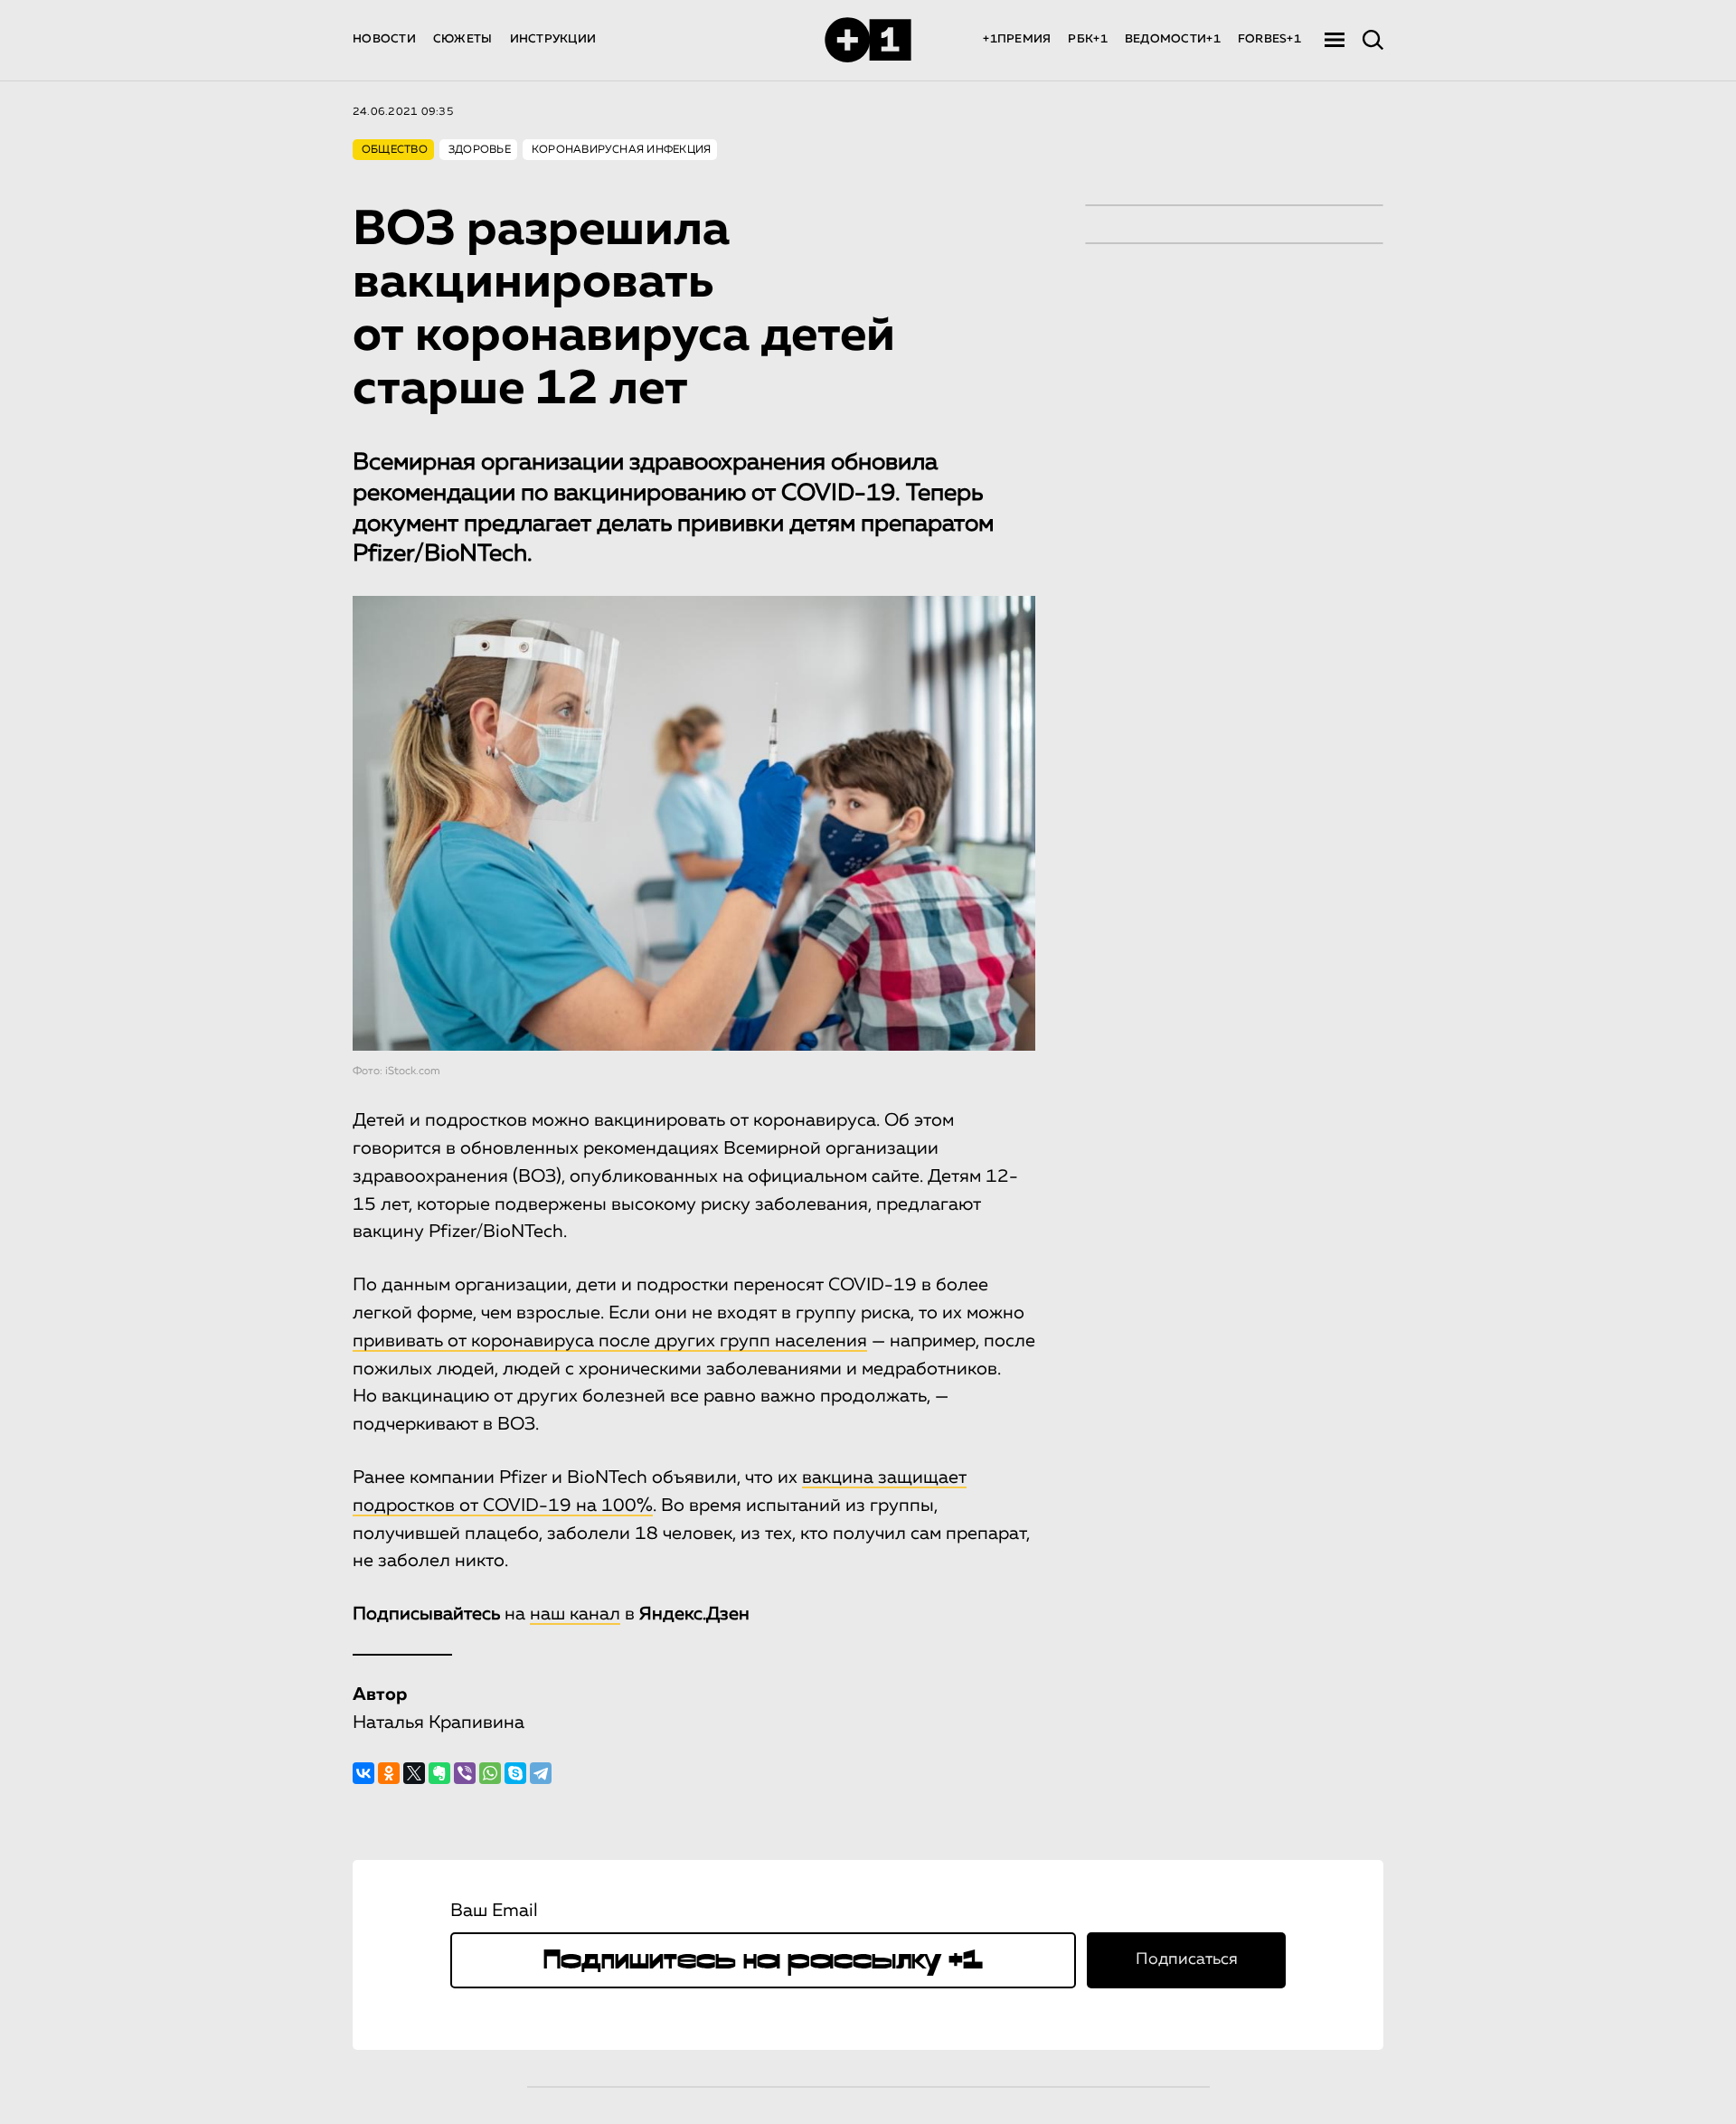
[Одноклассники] (389, 1773)
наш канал (575, 1614)
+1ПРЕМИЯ (1017, 39)
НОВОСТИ (384, 39)
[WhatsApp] (490, 1773)
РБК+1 (1087, 39)
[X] (414, 1773)
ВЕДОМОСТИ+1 (1173, 39)
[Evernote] (439, 1773)
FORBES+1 (1269, 39)
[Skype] (515, 1773)
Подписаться (1187, 1959)
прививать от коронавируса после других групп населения (610, 1341)
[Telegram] (541, 1773)
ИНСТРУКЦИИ (553, 39)
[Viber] (465, 1773)
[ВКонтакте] (363, 1773)
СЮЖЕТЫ (463, 39)
